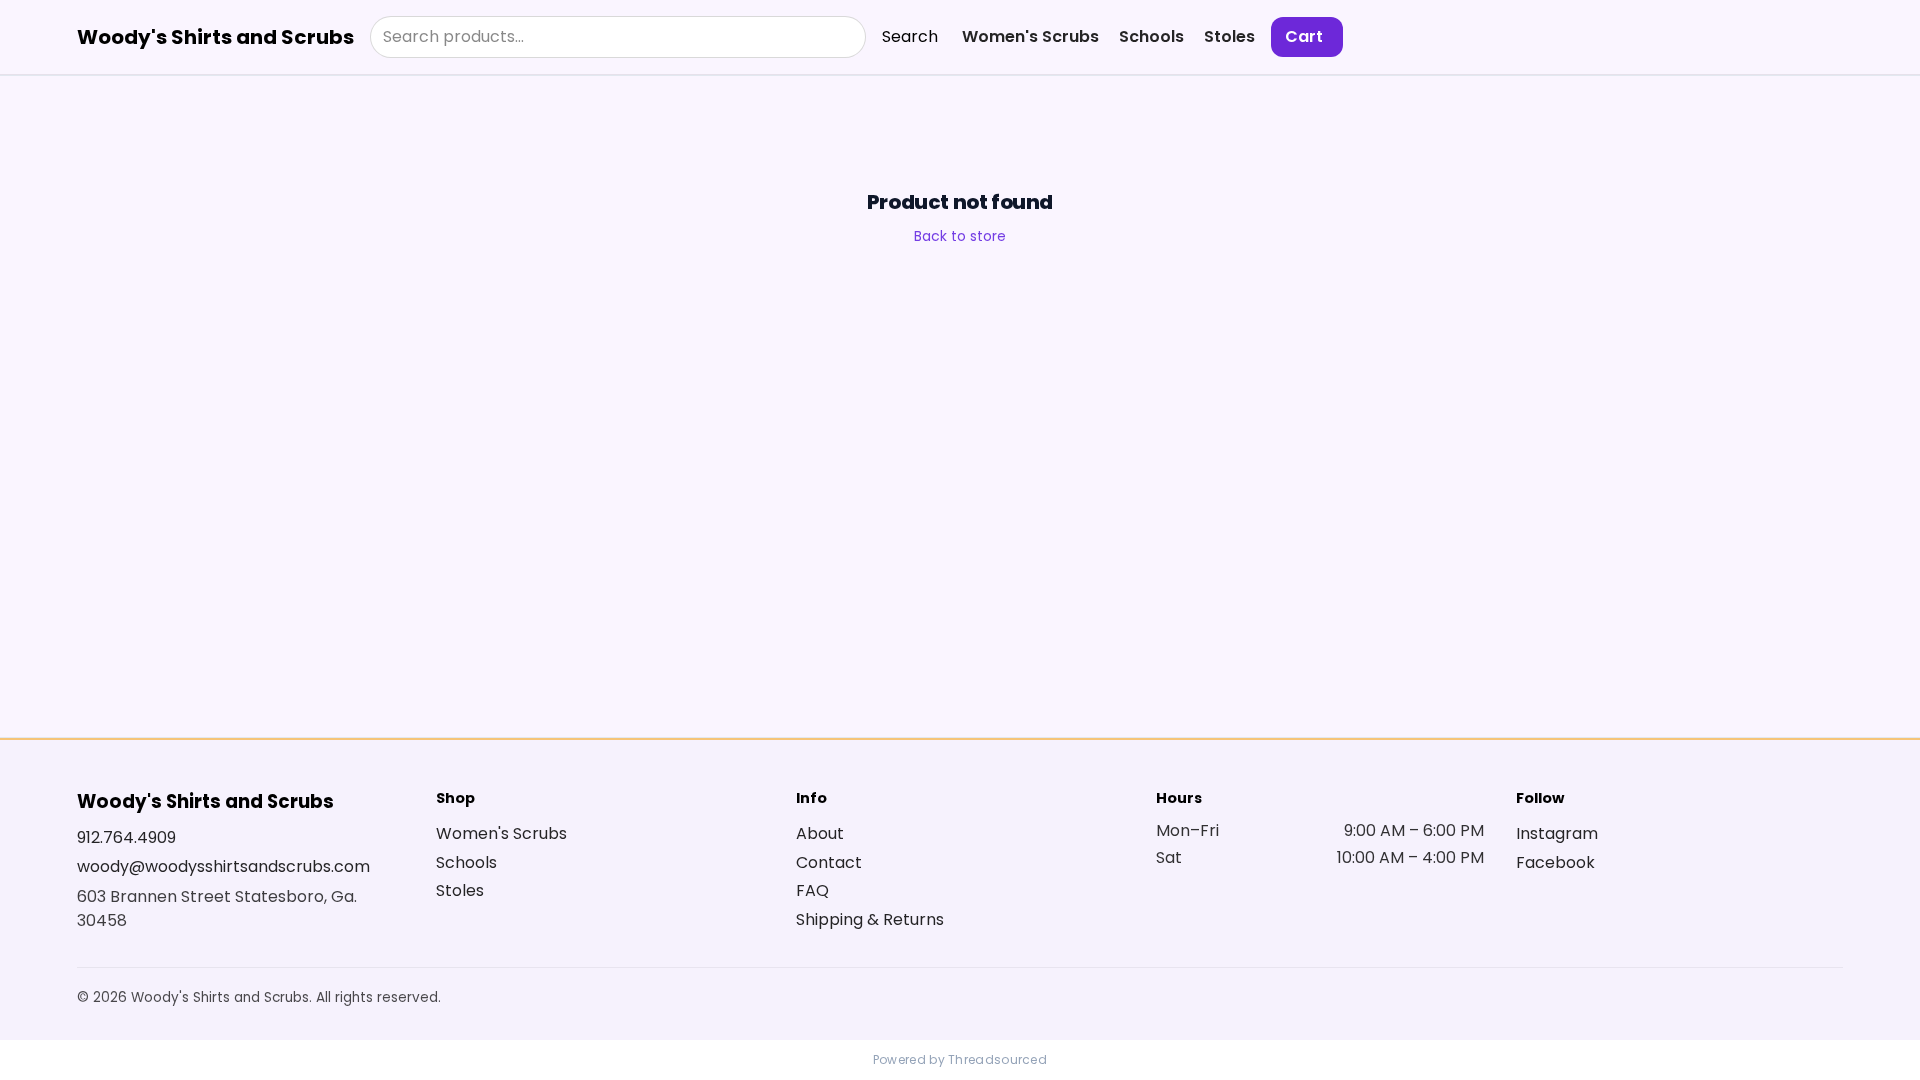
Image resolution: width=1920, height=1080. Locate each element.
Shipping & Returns (870, 919)
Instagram (1557, 833)
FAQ (812, 890)
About (820, 833)
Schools (1151, 36)
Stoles (1229, 36)
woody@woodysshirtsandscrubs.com (223, 866)
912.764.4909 (126, 837)
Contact (829, 862)
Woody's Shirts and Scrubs (215, 37)
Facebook (1555, 862)
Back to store (960, 236)
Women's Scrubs (1030, 36)
